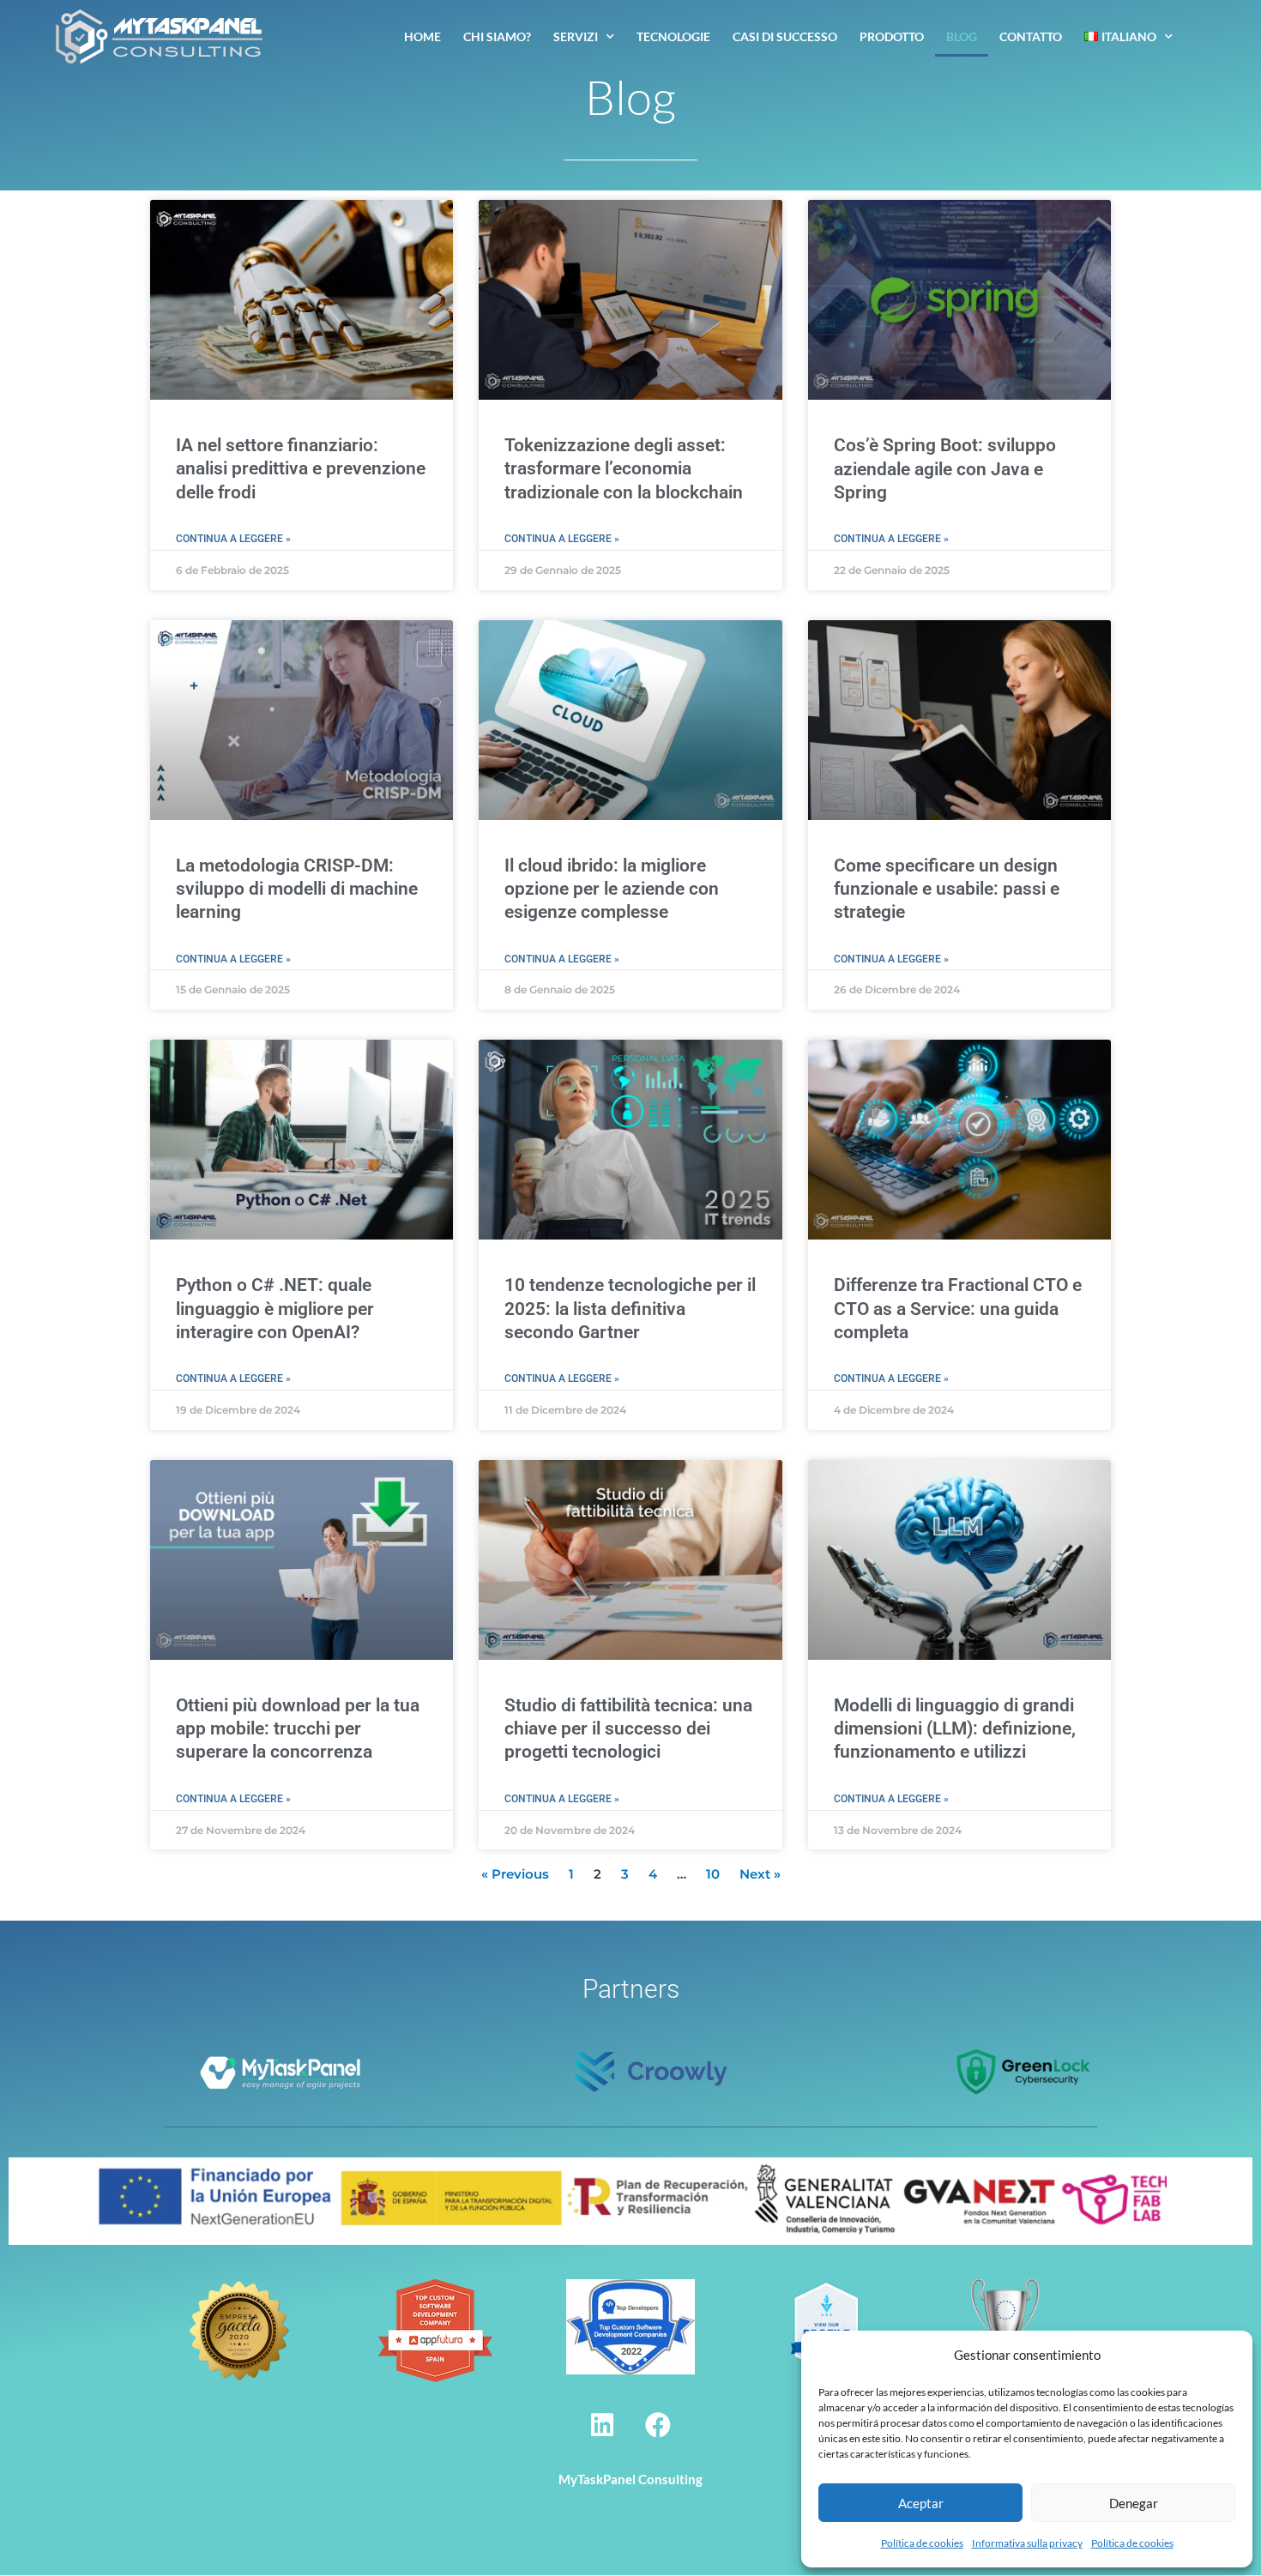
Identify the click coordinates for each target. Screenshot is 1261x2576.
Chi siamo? (497, 36)
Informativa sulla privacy (1027, 2543)
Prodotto (892, 36)
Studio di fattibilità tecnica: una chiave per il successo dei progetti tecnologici (628, 1729)
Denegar (1134, 2503)
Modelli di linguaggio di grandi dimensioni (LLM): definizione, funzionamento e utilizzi (955, 1729)
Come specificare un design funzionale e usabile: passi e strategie (947, 889)
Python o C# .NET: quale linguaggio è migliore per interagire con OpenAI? (275, 1309)
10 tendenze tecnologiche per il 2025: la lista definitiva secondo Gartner (630, 1309)
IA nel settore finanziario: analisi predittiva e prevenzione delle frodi (301, 469)
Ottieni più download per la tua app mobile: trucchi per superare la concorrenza (298, 1729)
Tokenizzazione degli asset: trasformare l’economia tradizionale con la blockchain (624, 469)
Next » (760, 1874)
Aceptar (921, 2503)
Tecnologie (673, 36)
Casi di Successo (785, 36)
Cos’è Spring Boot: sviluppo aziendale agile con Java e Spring (945, 469)
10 (713, 1874)
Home (422, 36)
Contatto (1031, 36)
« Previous (515, 1874)
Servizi (576, 36)
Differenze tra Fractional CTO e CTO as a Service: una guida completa (958, 1309)
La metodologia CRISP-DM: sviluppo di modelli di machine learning (297, 889)
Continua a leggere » (233, 539)
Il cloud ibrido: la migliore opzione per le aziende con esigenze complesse (612, 889)
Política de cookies (922, 2543)
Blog (962, 36)
